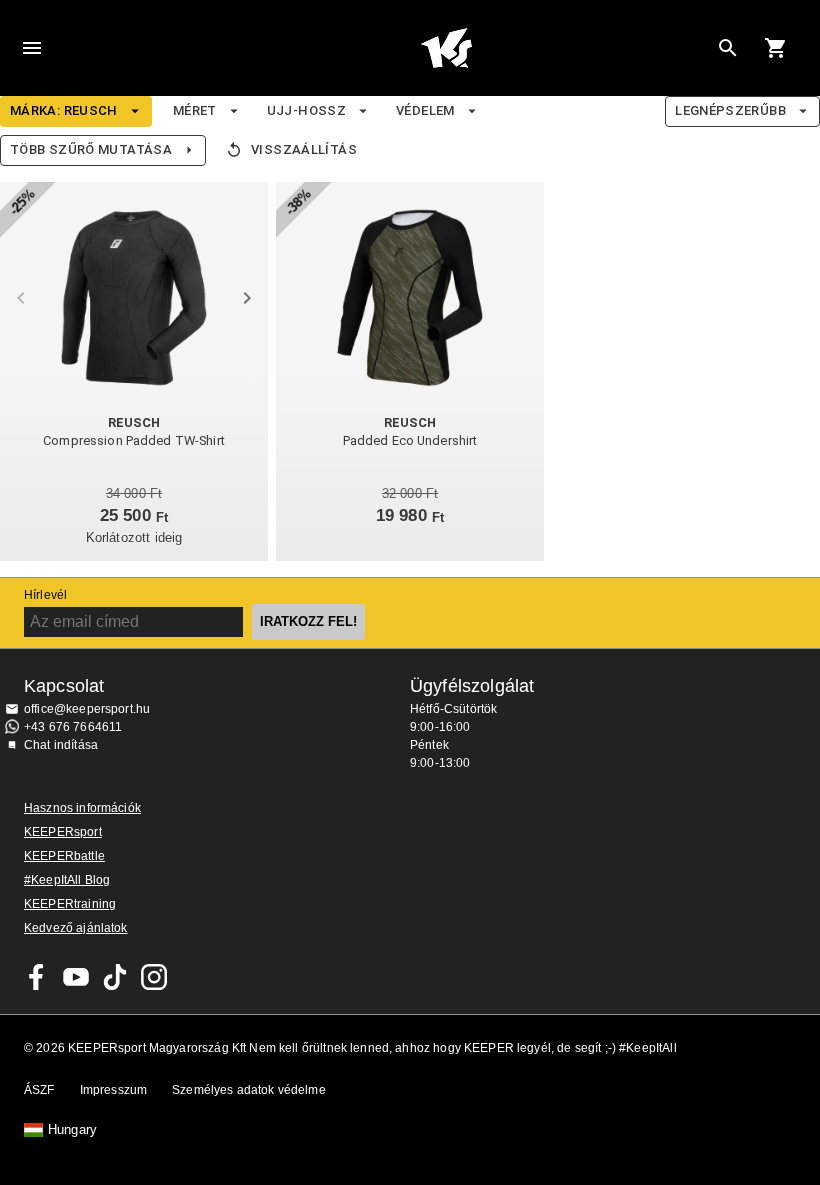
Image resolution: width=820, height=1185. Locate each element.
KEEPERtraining (70, 904)
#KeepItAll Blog (67, 880)
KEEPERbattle (64, 856)
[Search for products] (728, 48)
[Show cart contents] (776, 48)
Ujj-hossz (306, 110)
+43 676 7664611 (73, 727)
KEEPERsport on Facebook (37, 977)
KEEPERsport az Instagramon (154, 977)
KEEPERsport (63, 832)
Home (446, 48)
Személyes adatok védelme (249, 1090)
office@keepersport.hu (87, 709)
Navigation (32, 48)
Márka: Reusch (64, 110)
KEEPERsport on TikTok (115, 977)
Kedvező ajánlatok (76, 928)
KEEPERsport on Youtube (76, 977)
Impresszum (114, 1090)
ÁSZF (39, 1090)
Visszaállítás (304, 149)
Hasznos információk (82, 808)
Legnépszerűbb (730, 110)
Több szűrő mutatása (91, 149)
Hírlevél (45, 595)
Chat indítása (61, 745)
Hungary (72, 1130)
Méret (195, 110)
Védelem (425, 110)
